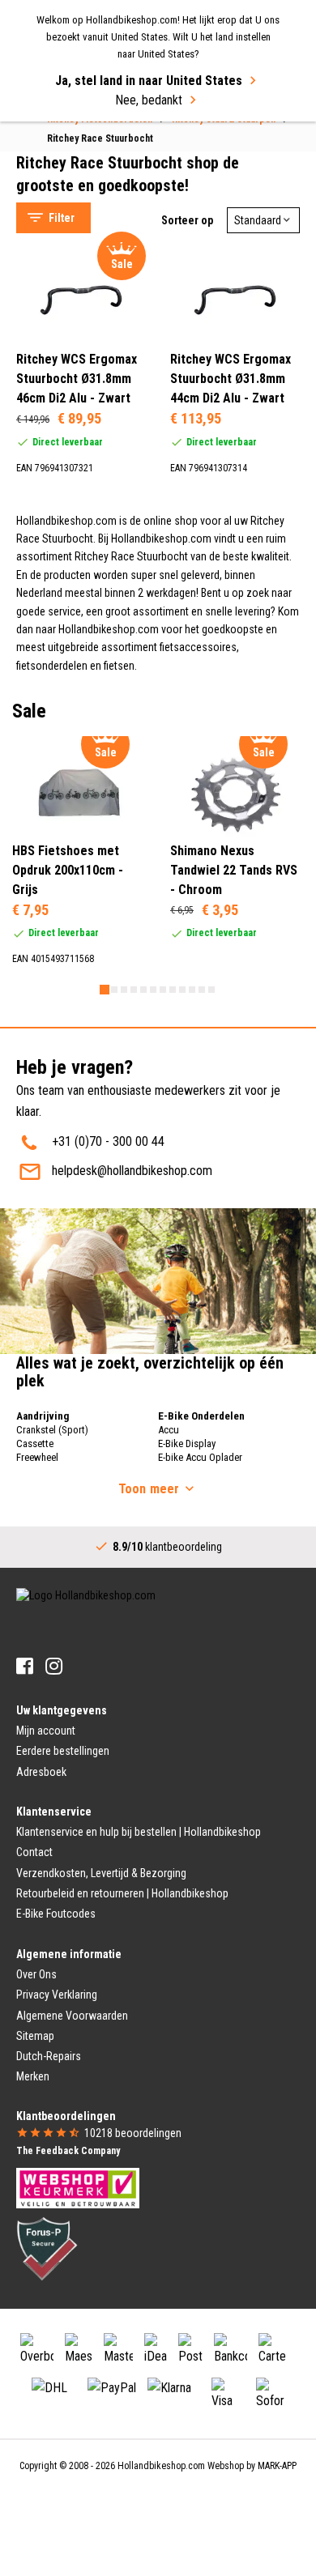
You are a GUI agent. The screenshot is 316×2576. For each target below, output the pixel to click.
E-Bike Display (187, 1443)
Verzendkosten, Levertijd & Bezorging (101, 1873)
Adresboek (41, 1772)
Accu (169, 1430)
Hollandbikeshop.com (161, 2466)
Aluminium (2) (85, 624)
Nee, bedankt (149, 100)
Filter (62, 218)
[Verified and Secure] (47, 2248)
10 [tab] (192, 990)
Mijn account (46, 1731)
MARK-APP (277, 2466)
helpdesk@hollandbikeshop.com (132, 1171)
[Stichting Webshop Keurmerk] (78, 2187)
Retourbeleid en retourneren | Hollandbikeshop (122, 1893)
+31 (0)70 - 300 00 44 (108, 1141)
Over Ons (36, 1974)
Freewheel (37, 1457)
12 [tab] (211, 990)
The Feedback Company (68, 2151)
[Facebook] (25, 1666)
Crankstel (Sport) (52, 1430)
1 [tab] (105, 990)
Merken (33, 2076)
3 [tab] (124, 990)
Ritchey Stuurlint (74, 135)
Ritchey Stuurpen (76, 155)
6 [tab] (153, 990)
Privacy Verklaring (57, 1995)
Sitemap (35, 2036)
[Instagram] (54, 1666)
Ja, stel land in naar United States (149, 81)
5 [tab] (143, 990)
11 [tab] (202, 990)
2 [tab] (114, 990)
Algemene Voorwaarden (72, 2016)
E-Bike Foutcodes (56, 1914)
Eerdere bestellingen (63, 1751)
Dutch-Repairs (49, 2056)
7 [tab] (163, 990)
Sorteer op (187, 220)
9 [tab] (182, 990)
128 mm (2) (79, 553)
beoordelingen (133, 2133)
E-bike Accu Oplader (200, 1457)
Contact (34, 1852)
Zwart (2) (73, 696)
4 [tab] (134, 990)
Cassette (35, 1443)
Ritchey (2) (77, 246)
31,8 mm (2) (80, 481)
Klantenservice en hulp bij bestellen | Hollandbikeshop (139, 1832)
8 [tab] (173, 990)
